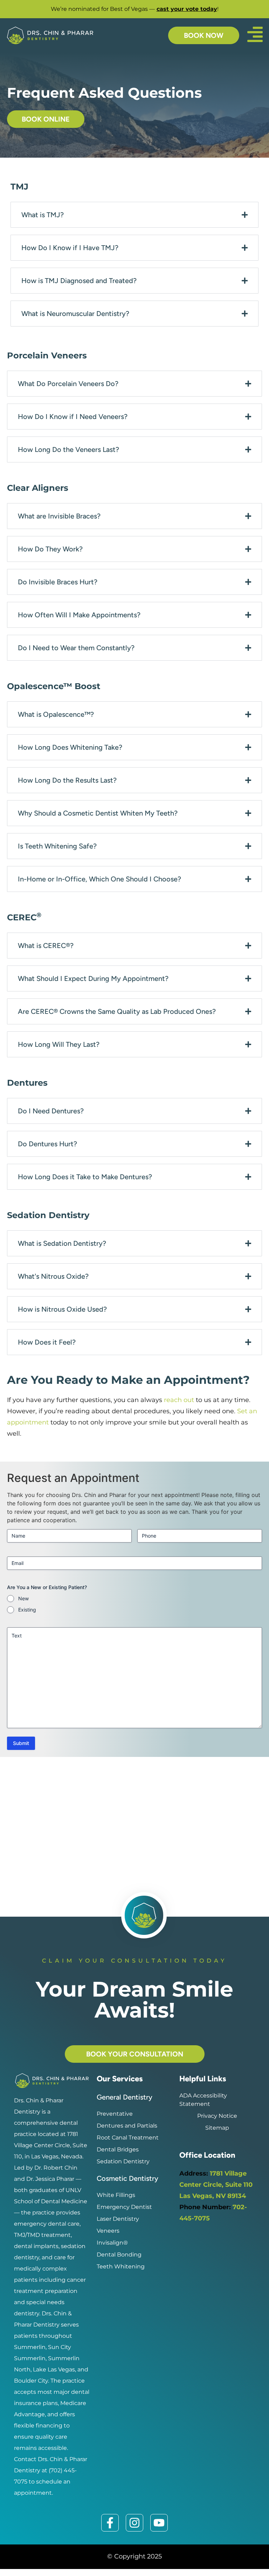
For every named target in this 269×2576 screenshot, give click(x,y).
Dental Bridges (118, 2149)
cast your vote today (187, 9)
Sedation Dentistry (123, 2161)
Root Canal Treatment (128, 2138)
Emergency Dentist (124, 2207)
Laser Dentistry (118, 2219)
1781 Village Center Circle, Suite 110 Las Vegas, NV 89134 (216, 2185)
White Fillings (116, 2195)
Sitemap (217, 2128)
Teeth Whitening (121, 2266)
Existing (27, 1610)
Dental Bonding (119, 2255)
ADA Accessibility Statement (203, 2100)
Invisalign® (112, 2243)
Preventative (115, 2114)
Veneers (108, 2231)
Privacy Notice (217, 2116)
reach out (179, 1400)
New (23, 1598)
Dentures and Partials (127, 2126)
